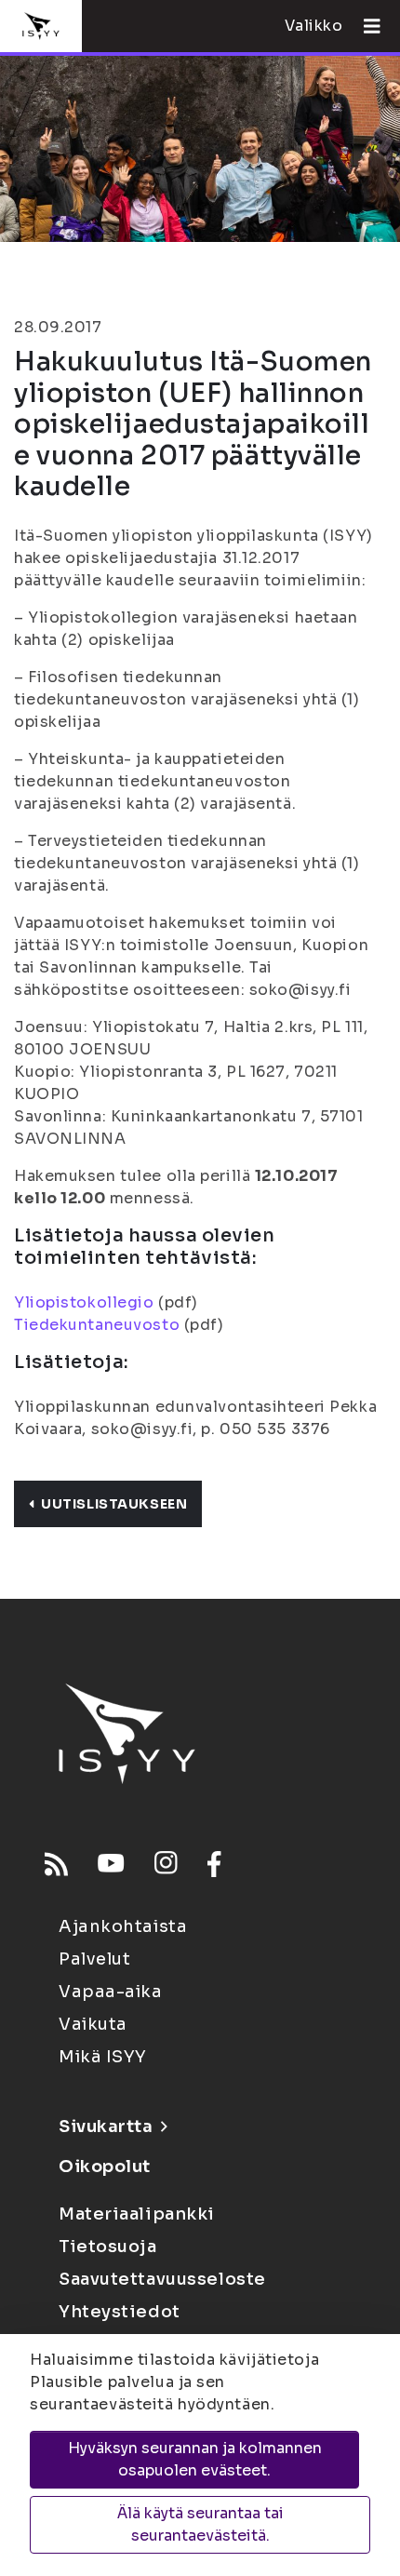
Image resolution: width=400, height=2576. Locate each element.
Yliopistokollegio (84, 1302)
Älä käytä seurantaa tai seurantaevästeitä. (200, 2524)
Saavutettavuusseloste (162, 2279)
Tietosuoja (108, 2247)
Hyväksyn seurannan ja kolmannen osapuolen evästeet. (195, 2459)
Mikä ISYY (103, 2057)
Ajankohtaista (123, 1926)
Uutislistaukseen (114, 1504)
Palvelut (94, 1959)
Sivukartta (106, 2127)
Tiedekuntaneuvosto (97, 1325)
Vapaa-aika (111, 1992)
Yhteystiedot (120, 2312)
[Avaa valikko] (365, 26)
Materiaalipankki (137, 2214)
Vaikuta (93, 2024)
